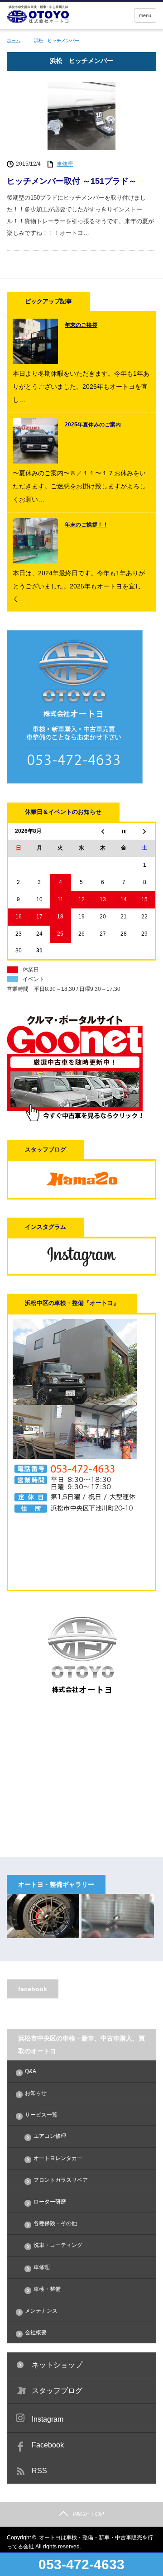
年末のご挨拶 (81, 325)
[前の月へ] (103, 831)
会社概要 (36, 2332)
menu (145, 15)
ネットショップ (57, 2365)
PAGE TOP (88, 2514)
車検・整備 (47, 2289)
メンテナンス (41, 2311)
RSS (39, 2471)
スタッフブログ (57, 2391)
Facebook (48, 2445)
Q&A (31, 2071)
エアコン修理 (50, 2136)
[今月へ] (124, 831)
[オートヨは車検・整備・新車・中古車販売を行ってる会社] (69, 14)
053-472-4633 (81, 2564)
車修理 (65, 164)
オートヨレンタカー (58, 2158)
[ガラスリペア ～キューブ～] (118, 1916)
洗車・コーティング (58, 2245)
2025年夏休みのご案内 (93, 425)
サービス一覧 (41, 2115)
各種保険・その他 (55, 2223)
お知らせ (36, 2093)
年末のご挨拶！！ (86, 525)
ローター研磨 (50, 2202)
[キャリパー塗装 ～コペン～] (43, 1916)
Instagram (48, 2419)
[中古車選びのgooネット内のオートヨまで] (75, 1119)
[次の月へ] (145, 831)
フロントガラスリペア (61, 2180)
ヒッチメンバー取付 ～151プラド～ (72, 181)
